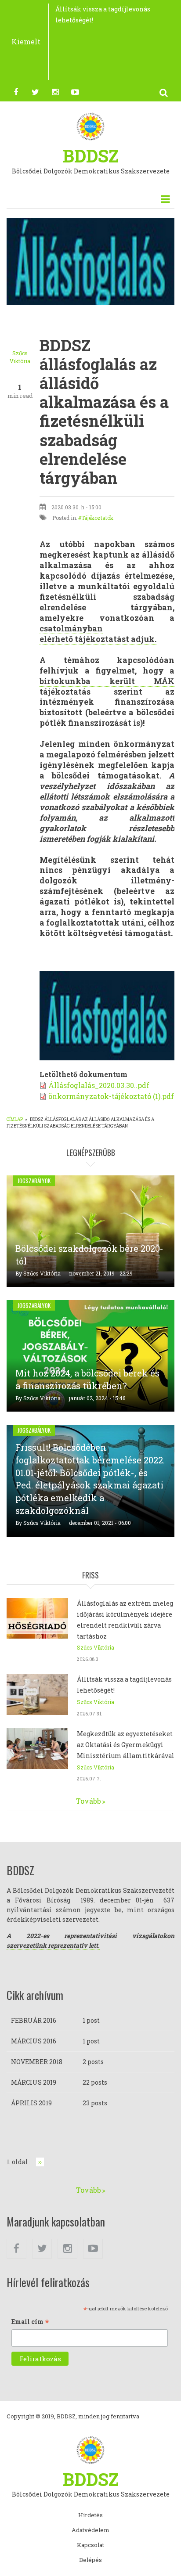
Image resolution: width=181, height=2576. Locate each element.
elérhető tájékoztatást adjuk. (98, 634)
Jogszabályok (34, 1181)
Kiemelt (26, 41)
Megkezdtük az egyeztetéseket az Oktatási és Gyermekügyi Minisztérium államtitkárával (126, 1745)
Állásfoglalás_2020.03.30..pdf (99, 1085)
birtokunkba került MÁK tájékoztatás (107, 686)
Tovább (89, 1801)
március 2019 (34, 2082)
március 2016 (34, 2041)
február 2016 (34, 2020)
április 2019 (31, 2103)
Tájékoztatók (97, 518)
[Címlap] (91, 126)
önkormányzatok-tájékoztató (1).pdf (111, 1096)
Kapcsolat (90, 2545)
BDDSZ (91, 156)
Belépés (90, 2560)
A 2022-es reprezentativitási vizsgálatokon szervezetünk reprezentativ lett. (90, 1940)
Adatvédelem (90, 2530)
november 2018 (37, 2062)
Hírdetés (90, 2515)
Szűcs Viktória (42, 1273)
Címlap (15, 1119)
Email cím (30, 2322)
